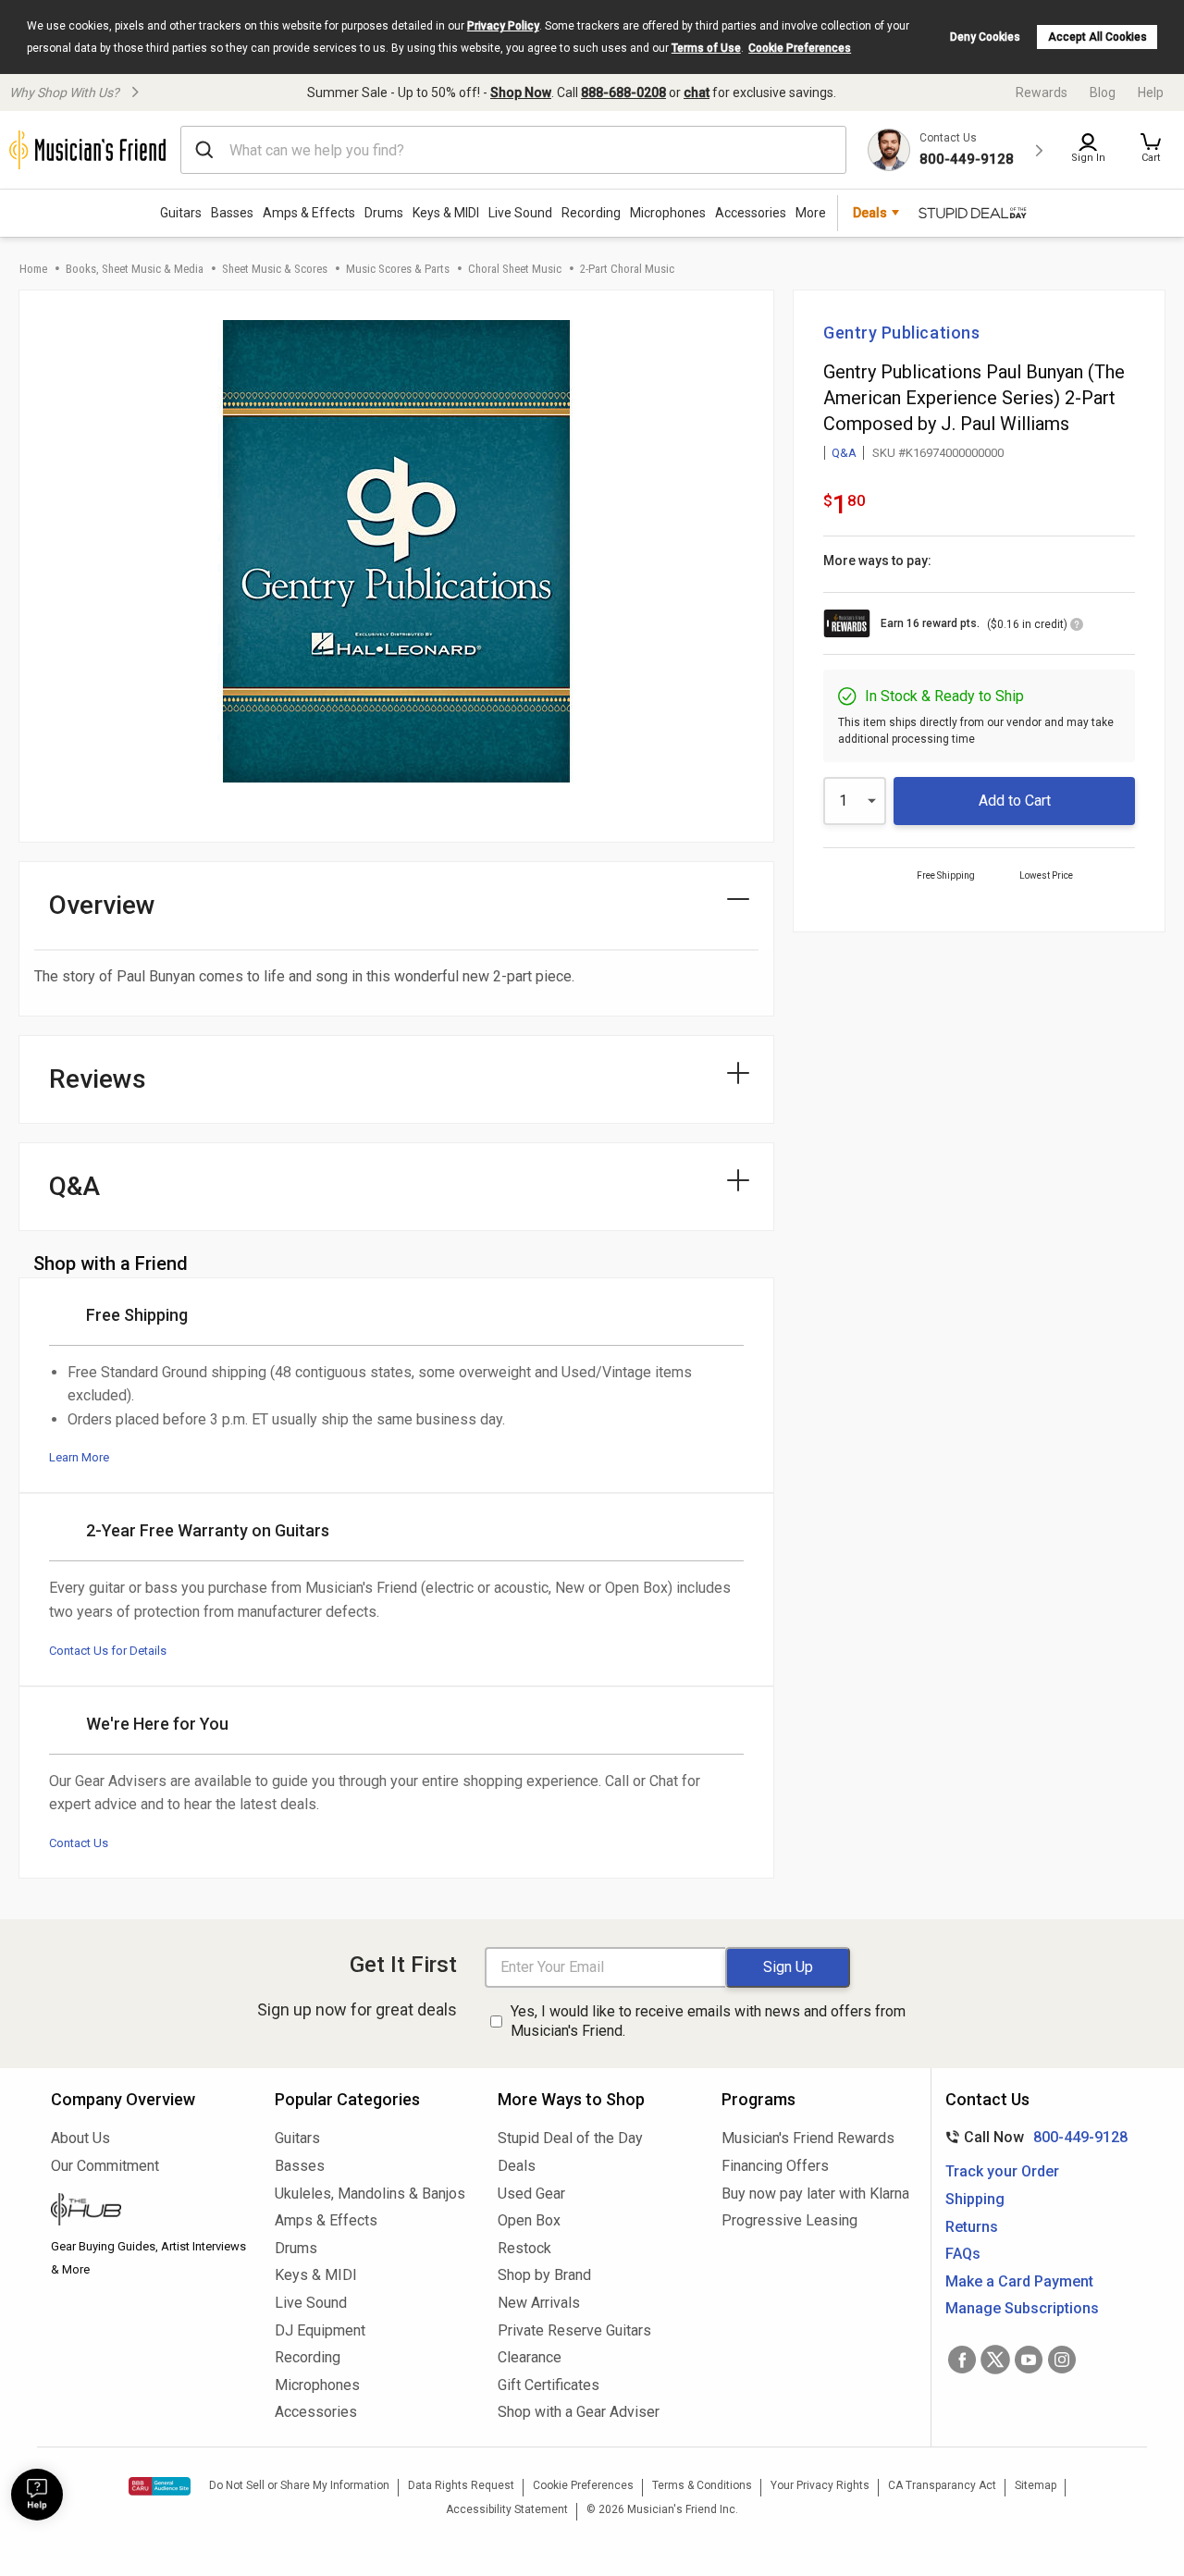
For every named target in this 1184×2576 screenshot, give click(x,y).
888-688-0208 (623, 92)
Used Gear (531, 2194)
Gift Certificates (549, 2385)
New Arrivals (539, 2303)
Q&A (844, 453)
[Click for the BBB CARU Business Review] (160, 2486)
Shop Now (521, 92)
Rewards (1042, 92)
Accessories (751, 213)
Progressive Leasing (789, 2220)
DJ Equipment (320, 2330)
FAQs (963, 2254)
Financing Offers (775, 2166)
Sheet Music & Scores (275, 269)
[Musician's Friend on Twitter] (995, 2360)
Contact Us (79, 1843)
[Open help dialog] (37, 2495)
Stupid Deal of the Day (570, 2138)
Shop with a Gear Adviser (579, 2412)
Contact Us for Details (108, 1651)
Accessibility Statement (507, 2509)
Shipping (975, 2199)
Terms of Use (706, 48)
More (811, 213)
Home (33, 269)
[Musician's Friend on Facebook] (962, 2360)
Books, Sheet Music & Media (135, 269)
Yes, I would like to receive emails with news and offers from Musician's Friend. (708, 2021)
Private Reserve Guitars (574, 2330)
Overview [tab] (102, 905)
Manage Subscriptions (1022, 2308)
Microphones (668, 213)
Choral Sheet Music (515, 269)
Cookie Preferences (800, 48)
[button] (1151, 150)
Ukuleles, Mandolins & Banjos (370, 2194)
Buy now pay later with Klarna (815, 2194)
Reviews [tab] (98, 1079)
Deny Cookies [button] (985, 37)
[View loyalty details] (1077, 627)
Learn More (79, 1457)
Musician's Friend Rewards (808, 2138)
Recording (591, 213)
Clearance (530, 2357)
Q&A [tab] (74, 1186)
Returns (972, 2227)
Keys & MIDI (446, 213)
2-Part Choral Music (627, 269)
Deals (517, 2166)
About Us (80, 2138)
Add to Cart (1015, 801)
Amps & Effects (309, 213)
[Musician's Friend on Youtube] (1029, 2360)
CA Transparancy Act (942, 2485)
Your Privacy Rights (820, 2485)
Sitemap (1036, 2485)
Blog (1103, 92)
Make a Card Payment (1019, 2281)
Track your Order (1002, 2171)
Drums (384, 213)
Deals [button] (870, 213)
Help (1151, 92)
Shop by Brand (544, 2275)
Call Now (1033, 2137)
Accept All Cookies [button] (1098, 37)
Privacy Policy (503, 26)
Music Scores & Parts (398, 269)
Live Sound (520, 213)
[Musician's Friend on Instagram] (1062, 2360)
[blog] (149, 2212)
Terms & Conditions (702, 2485)
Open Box (529, 2220)
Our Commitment (105, 2166)
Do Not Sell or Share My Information (299, 2485)
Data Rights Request (461, 2485)
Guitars (181, 213)
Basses (232, 213)
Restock (524, 2248)
